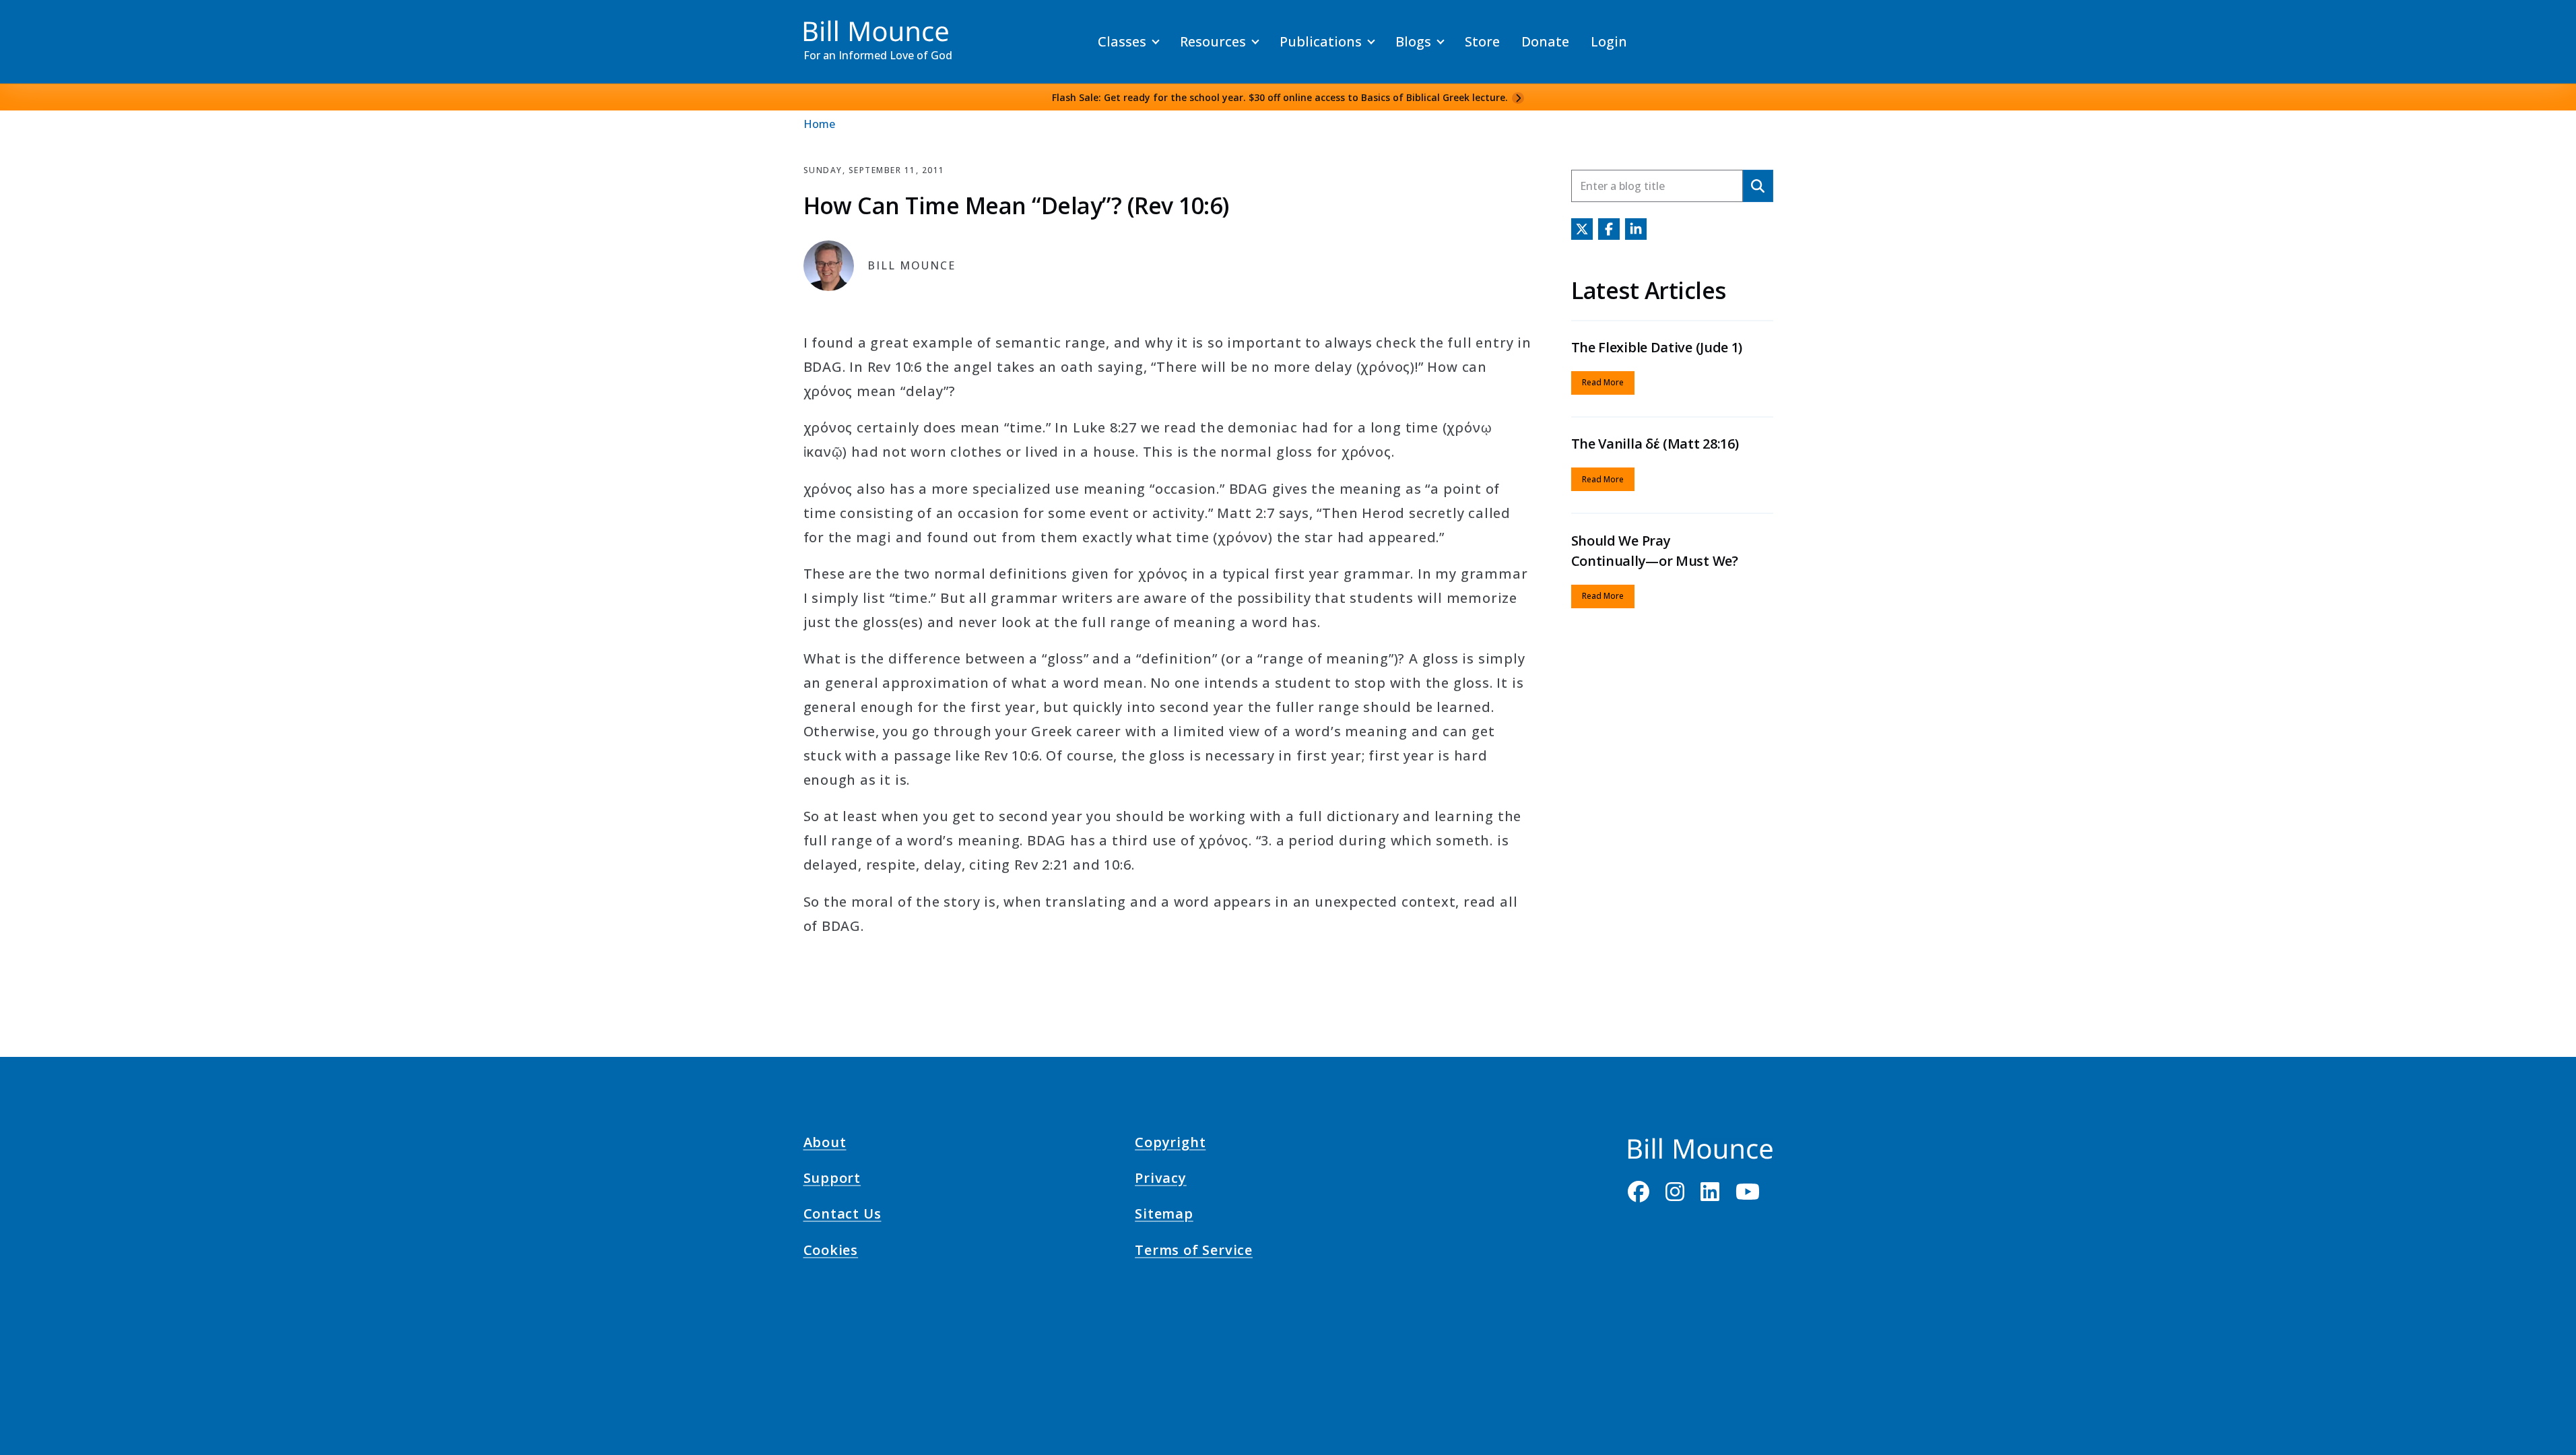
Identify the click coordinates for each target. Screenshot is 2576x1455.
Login (1609, 41)
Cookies (831, 1252)
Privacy (1161, 1180)
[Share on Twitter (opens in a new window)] (1582, 229)
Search (1758, 186)
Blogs (1413, 41)
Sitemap (1164, 1216)
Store (1482, 41)
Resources (1213, 41)
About (825, 1144)
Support (832, 1180)
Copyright (1170, 1144)
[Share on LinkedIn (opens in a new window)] (1636, 229)
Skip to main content (35, 23)
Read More (1603, 382)
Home (819, 124)
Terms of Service (1194, 1252)
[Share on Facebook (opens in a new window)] (1609, 229)
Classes (1122, 41)
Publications (1321, 41)
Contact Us (843, 1216)
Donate (1545, 41)
